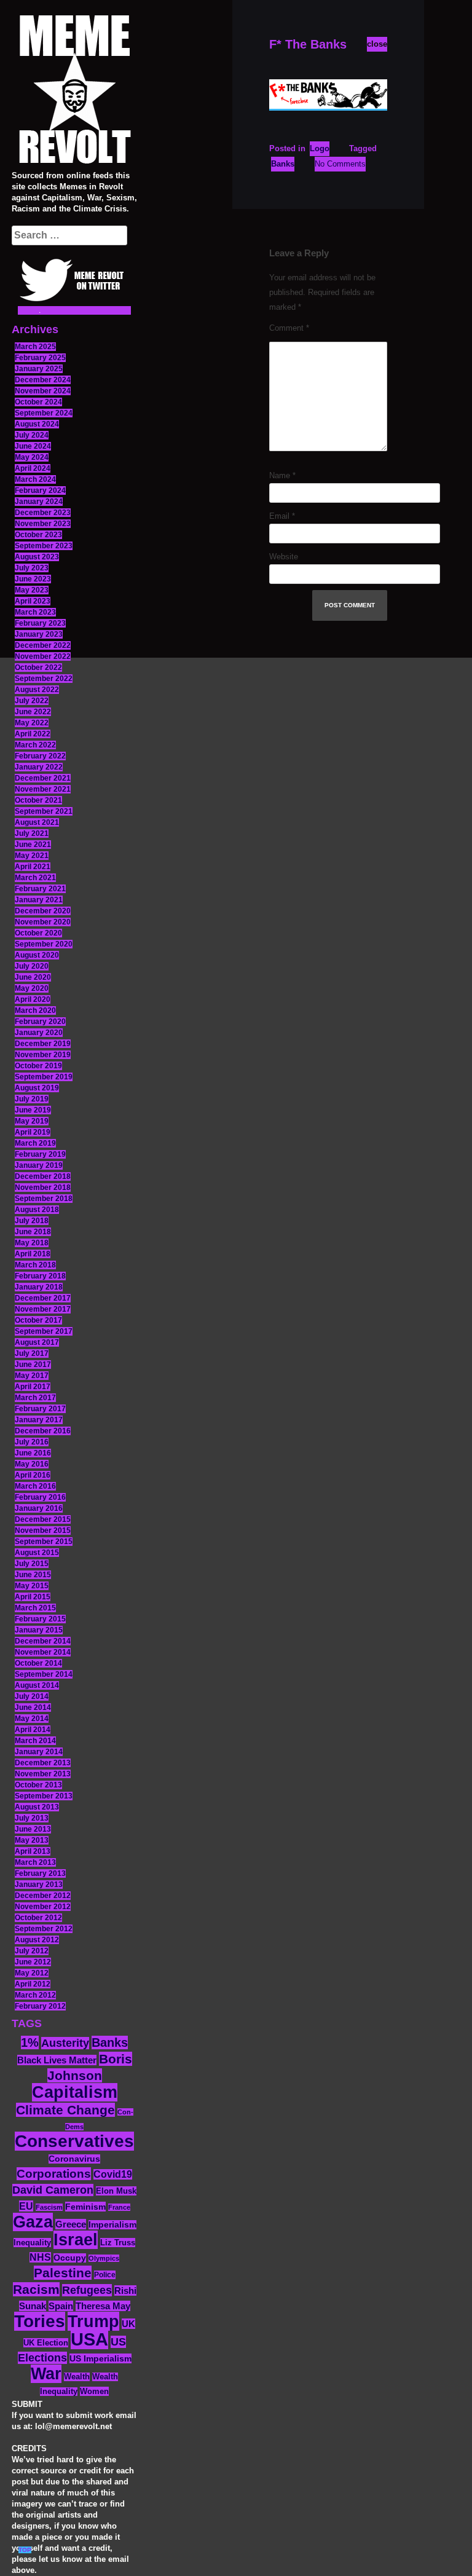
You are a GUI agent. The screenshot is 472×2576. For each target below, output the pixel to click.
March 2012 (35, 1995)
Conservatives (74, 2141)
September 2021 (44, 811)
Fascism (49, 2207)
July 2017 (32, 1353)
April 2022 (33, 734)
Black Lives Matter (57, 2060)
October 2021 (38, 800)
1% (30, 2042)
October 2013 (38, 1785)
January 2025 (39, 369)
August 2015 (37, 1553)
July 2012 (32, 1951)
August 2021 (37, 822)
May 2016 (32, 1464)
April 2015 (33, 1597)
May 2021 (32, 856)
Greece (71, 2224)
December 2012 (43, 1896)
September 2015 (44, 1542)
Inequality (32, 2243)
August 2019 (37, 1088)
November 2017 (43, 1309)
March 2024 (35, 479)
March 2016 (35, 1486)
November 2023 (43, 524)
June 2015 (33, 1575)
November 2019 (43, 1055)
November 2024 (43, 391)
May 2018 (32, 1243)
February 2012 (40, 2006)
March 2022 (35, 745)
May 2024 (32, 457)
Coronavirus (74, 2159)
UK (128, 2324)
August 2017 (37, 1342)
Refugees (87, 2290)
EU (26, 2206)
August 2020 (37, 955)
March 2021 (35, 878)
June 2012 (33, 1962)
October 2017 (38, 1320)
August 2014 (37, 1685)
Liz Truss (118, 2243)
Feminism (85, 2207)
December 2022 (43, 645)
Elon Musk (116, 2191)
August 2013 (37, 1807)
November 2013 (43, 1774)
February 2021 (40, 889)
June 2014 (33, 1707)
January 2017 (39, 1420)
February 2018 (40, 1276)
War (46, 2374)
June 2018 (33, 1232)
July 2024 (32, 435)
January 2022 (39, 767)
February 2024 (40, 490)
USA (89, 2339)
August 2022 (37, 690)
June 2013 (33, 1829)
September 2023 (44, 546)
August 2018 (37, 1210)
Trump (93, 2321)
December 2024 (43, 380)
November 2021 (43, 789)
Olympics (104, 2258)
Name (282, 475)
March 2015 (35, 1608)
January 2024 (39, 502)
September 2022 (44, 679)
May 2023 (32, 590)
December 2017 (43, 1298)
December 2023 (43, 513)
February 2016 (40, 1497)
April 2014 (33, 1730)
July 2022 (32, 701)
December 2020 (43, 911)
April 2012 (33, 1984)
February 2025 (40, 358)
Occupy (70, 2258)
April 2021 (33, 867)
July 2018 (32, 1221)
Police (105, 2275)
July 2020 (32, 966)
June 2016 (33, 1453)
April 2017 (33, 1387)
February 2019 (40, 1154)
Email (282, 516)
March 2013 (35, 1862)
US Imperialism (100, 2358)
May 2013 (32, 1840)
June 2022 (33, 712)
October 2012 (38, 1918)
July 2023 (32, 568)
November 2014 (43, 1652)
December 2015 (43, 1519)
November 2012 (43, 1907)
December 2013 (43, 1763)
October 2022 (38, 668)
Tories (40, 2321)
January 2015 (39, 1630)
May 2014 (32, 1719)
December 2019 (43, 1044)
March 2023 (35, 612)
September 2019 (44, 1077)
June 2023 (33, 579)
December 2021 (43, 778)
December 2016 (43, 1431)
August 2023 (37, 557)
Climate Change (65, 2110)
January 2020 (39, 1033)
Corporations (54, 2174)
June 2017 (33, 1365)
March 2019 (35, 1143)
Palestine (63, 2273)
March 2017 (35, 1398)
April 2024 (33, 468)
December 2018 (43, 1176)
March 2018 (35, 1265)
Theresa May (103, 2306)
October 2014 (38, 1663)
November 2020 (43, 922)
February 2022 (40, 756)
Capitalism (75, 2092)
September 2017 (44, 1331)
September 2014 (44, 1674)
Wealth (77, 2377)
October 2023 (38, 535)
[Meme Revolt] (74, 91)
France (119, 2207)
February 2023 (40, 623)
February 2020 (40, 1022)
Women (94, 2391)
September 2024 (44, 413)
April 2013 (33, 1851)
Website (284, 557)
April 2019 (33, 1132)
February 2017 (40, 1409)
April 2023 (33, 601)
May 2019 (32, 1121)
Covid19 (113, 2174)
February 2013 (40, 1873)
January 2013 (39, 1885)
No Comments (340, 164)
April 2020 (33, 999)
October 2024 (38, 402)
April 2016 (33, 1475)
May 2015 (32, 1586)
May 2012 (32, 1973)
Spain (61, 2306)
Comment (289, 328)
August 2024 (37, 424)
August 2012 (37, 1940)
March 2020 (35, 1010)
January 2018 (39, 1287)
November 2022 (43, 656)
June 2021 (33, 845)
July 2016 (32, 1442)
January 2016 (39, 1508)
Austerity (65, 2043)
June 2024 (33, 446)
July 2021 (32, 833)
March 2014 (35, 1741)
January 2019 (39, 1165)
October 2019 (38, 1066)
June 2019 (33, 1110)
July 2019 (32, 1099)
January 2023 (39, 634)
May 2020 (32, 988)
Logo (320, 148)
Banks (110, 2042)
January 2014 (39, 1752)
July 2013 (32, 1818)
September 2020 (44, 944)
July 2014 (32, 1696)
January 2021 (39, 900)
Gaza (33, 2222)
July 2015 (32, 1564)
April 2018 (33, 1254)
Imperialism (112, 2225)
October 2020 (38, 933)
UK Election (46, 2343)
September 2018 (44, 1199)
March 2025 (35, 347)
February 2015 (40, 1619)
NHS (40, 2257)
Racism (36, 2289)
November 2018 (43, 1188)
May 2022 (32, 723)
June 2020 (33, 977)
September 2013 (44, 1796)
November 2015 (43, 1530)
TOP (25, 2550)
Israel (76, 2240)
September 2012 (44, 1929)
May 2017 (32, 1376)
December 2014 (43, 1641)
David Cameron (53, 2190)
